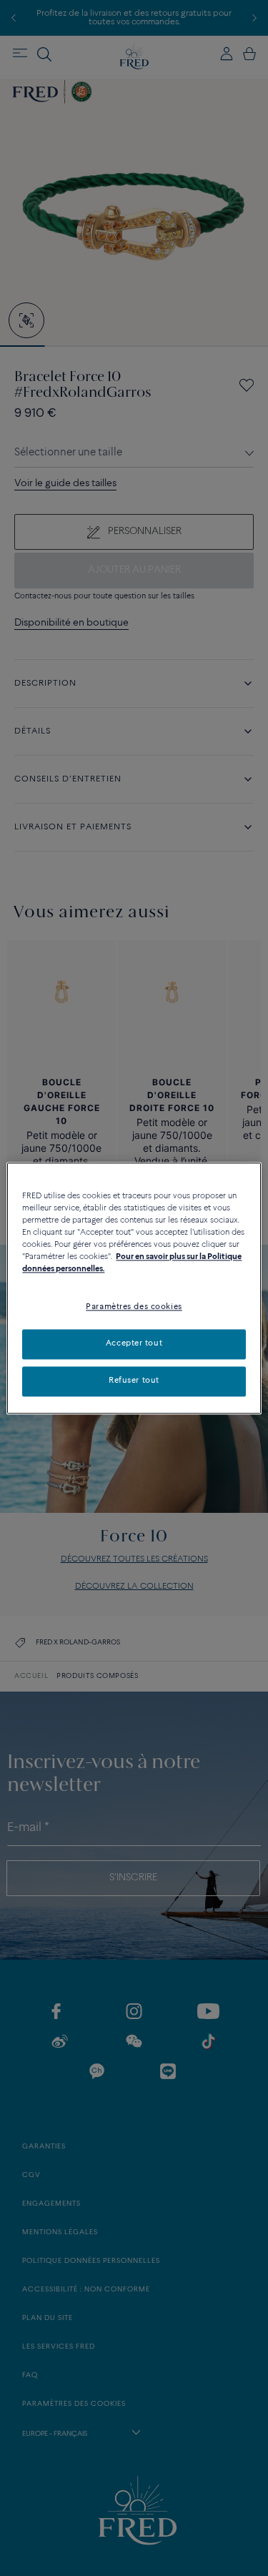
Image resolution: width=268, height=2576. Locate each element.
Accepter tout (134, 1343)
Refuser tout (134, 1381)
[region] (134, 1288)
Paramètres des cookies (134, 1307)
